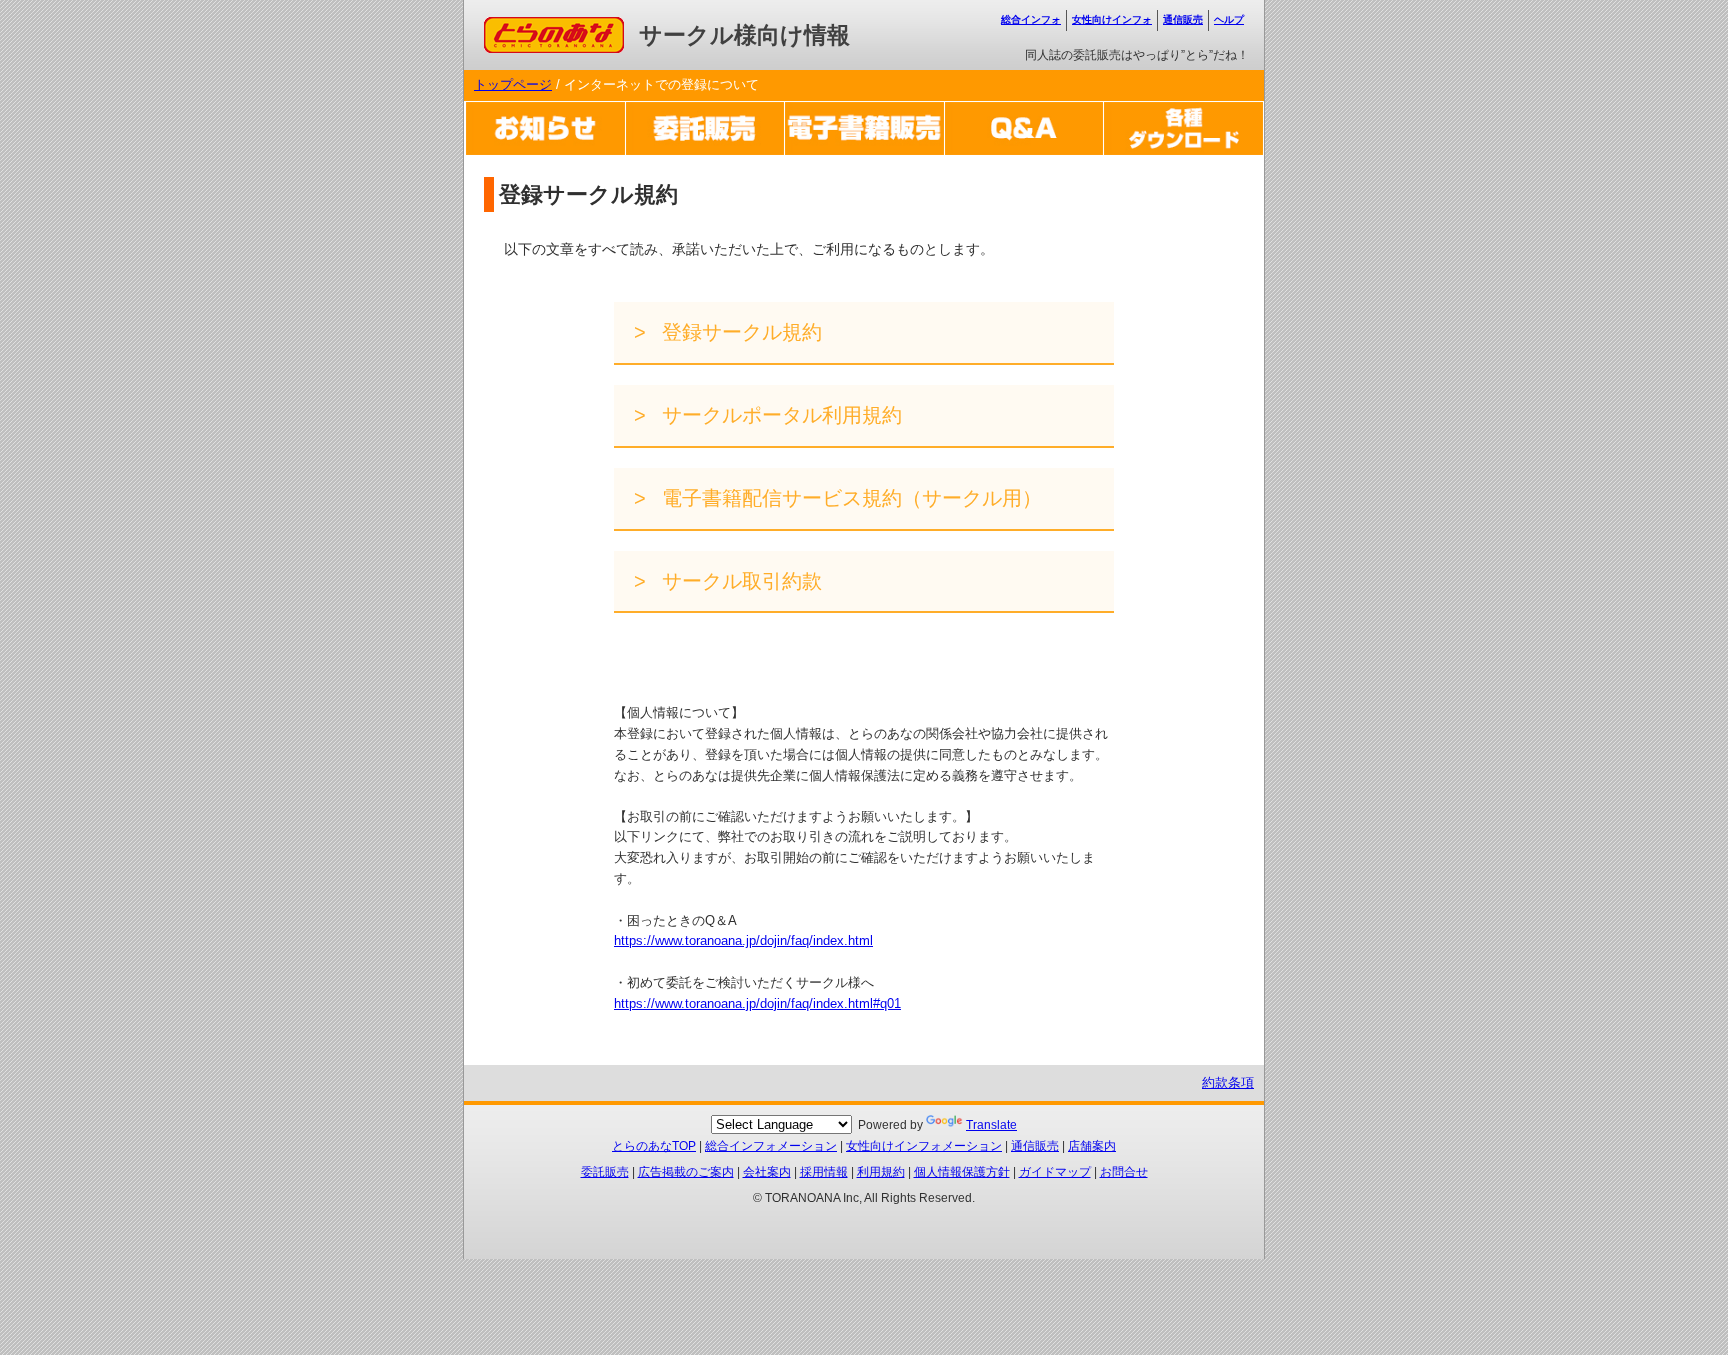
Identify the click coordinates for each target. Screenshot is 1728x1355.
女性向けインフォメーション (924, 1146)
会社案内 (767, 1172)
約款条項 (1228, 1082)
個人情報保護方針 (962, 1172)
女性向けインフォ (1112, 19)
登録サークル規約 (739, 332)
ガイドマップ (1055, 1172)
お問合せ (1124, 1172)
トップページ (513, 84)
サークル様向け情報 (744, 35)
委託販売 (605, 1172)
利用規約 (881, 1172)
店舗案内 (1092, 1146)
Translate (991, 1125)
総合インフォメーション (771, 1146)
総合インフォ (1031, 19)
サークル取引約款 (739, 581)
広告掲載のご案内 (686, 1172)
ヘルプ (1229, 19)
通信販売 (1183, 19)
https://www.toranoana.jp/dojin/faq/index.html (743, 940)
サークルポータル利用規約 (779, 415)
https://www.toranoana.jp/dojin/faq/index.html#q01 (757, 1003)
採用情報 (824, 1172)
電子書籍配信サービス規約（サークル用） (849, 498)
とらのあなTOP (654, 1146)
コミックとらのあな (542, 26)
